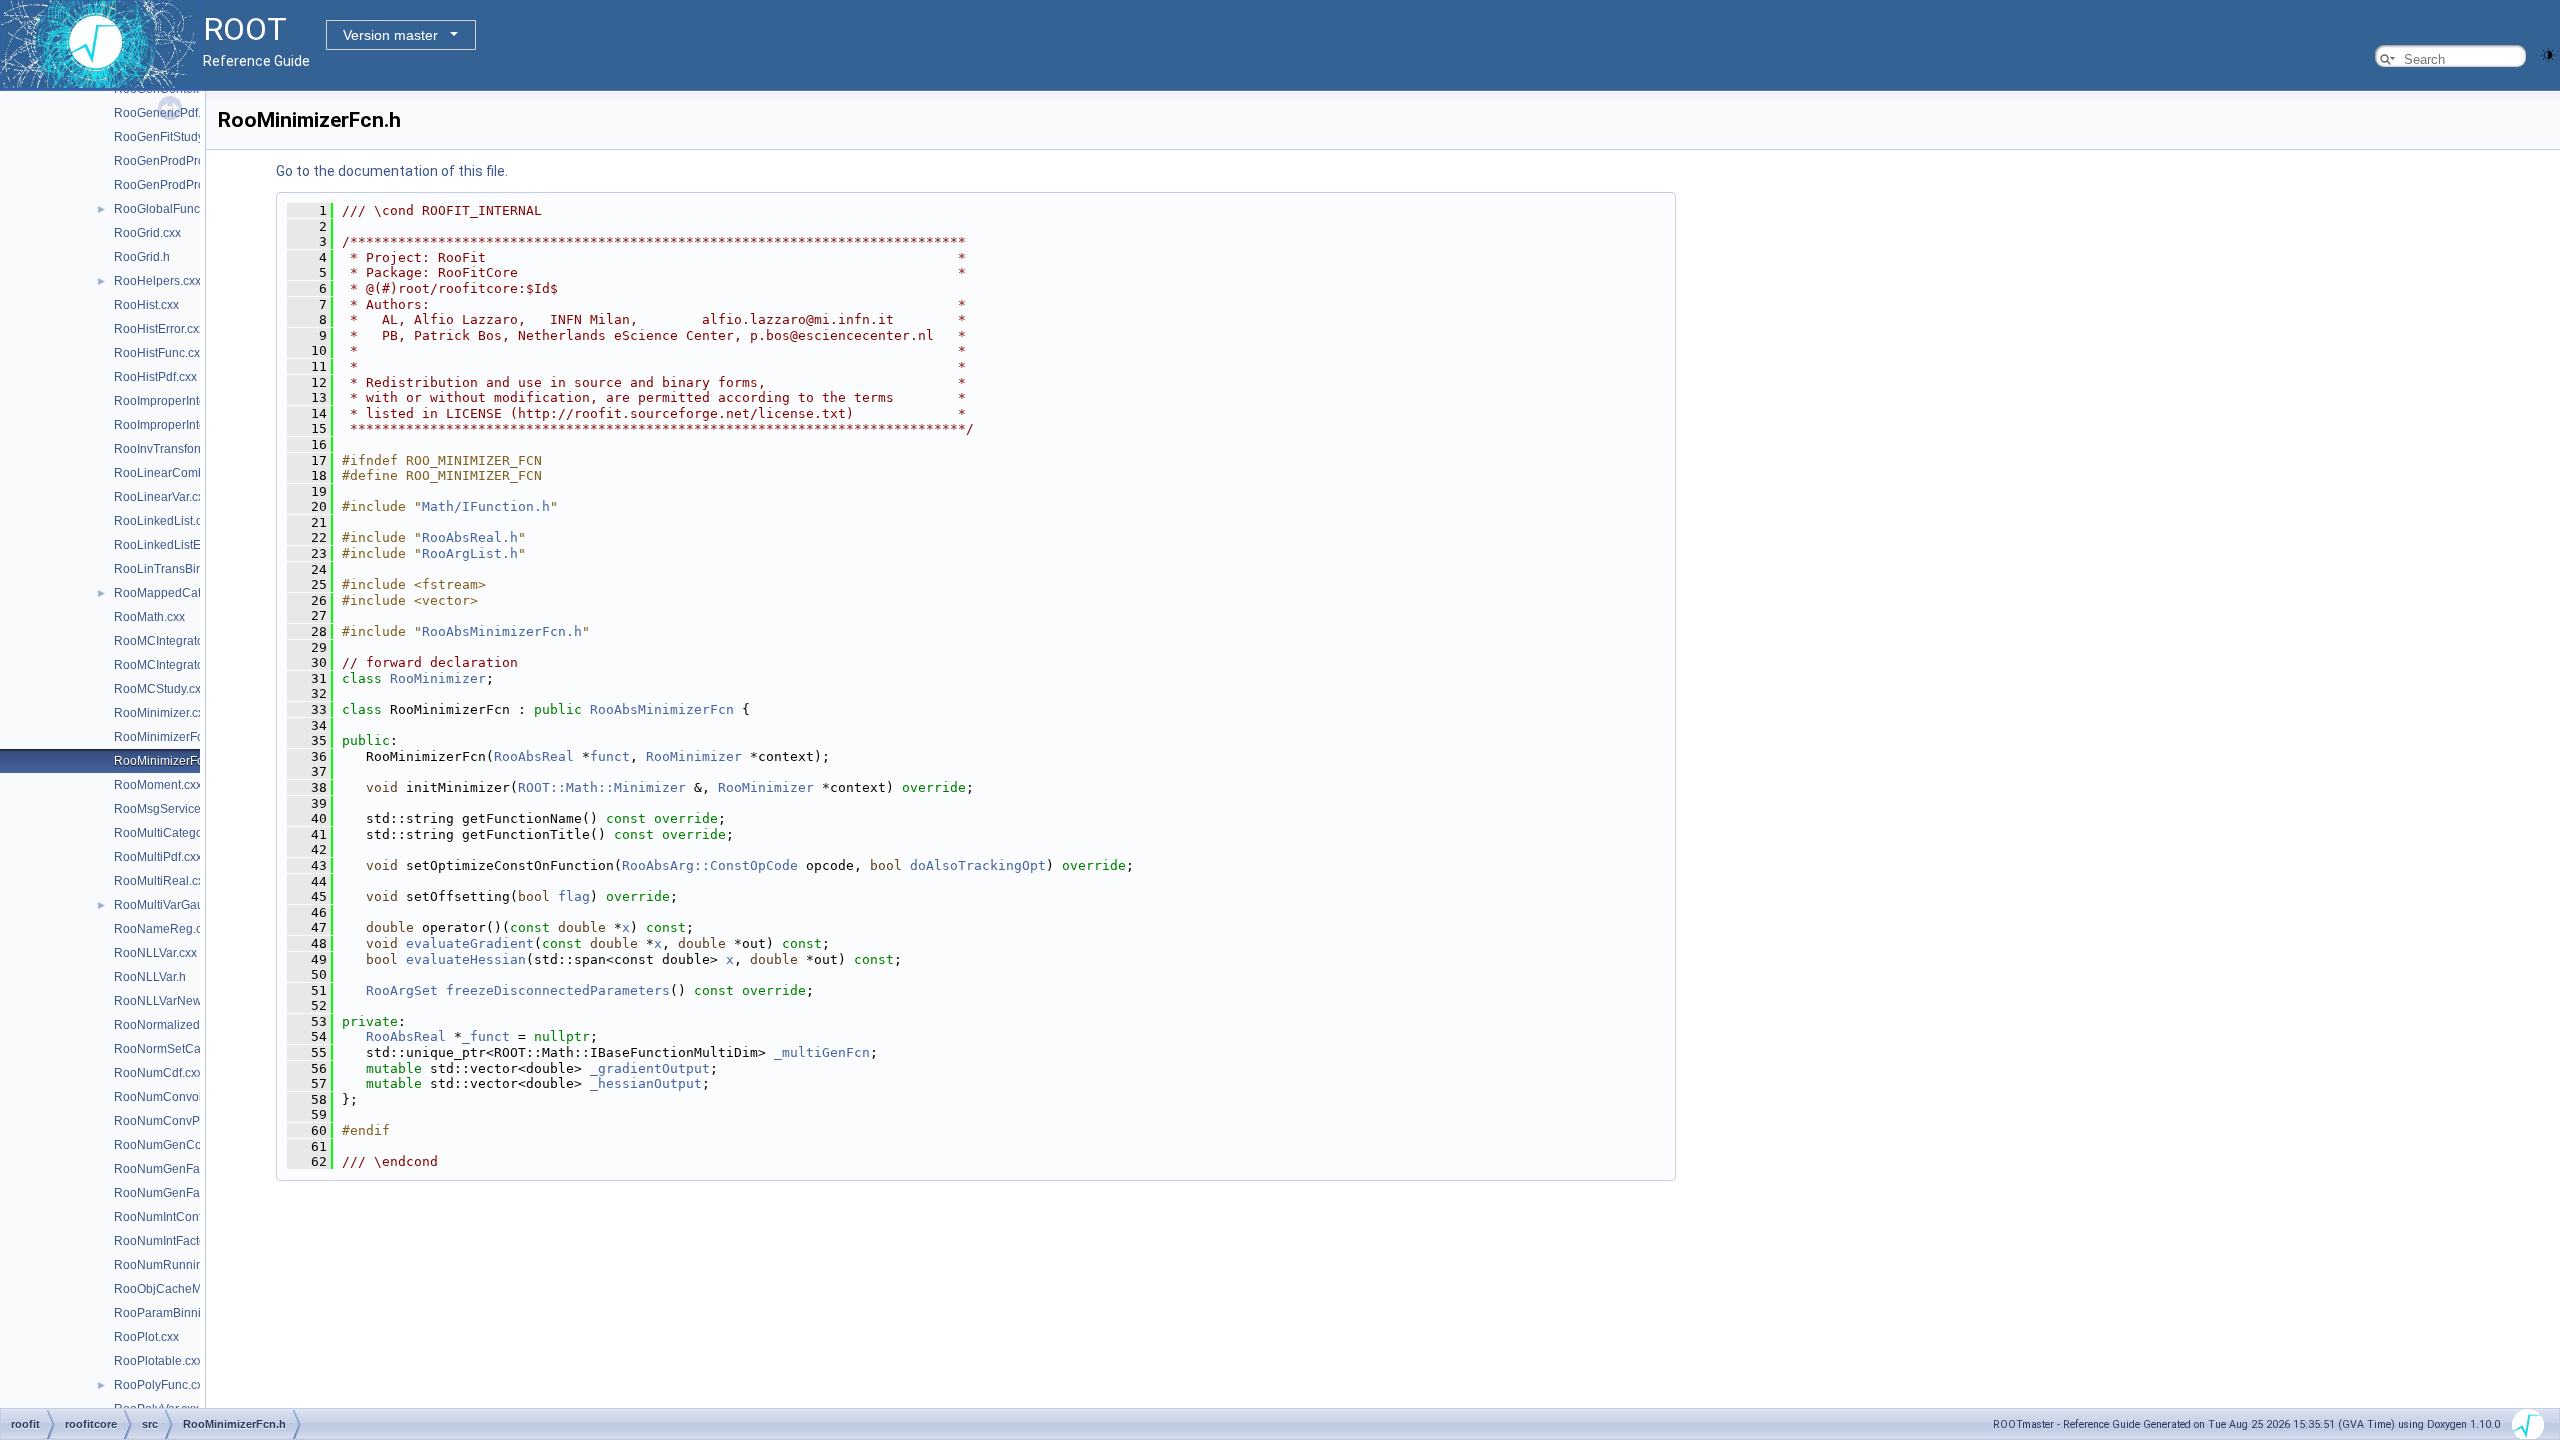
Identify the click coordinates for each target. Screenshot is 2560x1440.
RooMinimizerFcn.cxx (172, 737)
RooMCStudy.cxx (160, 689)
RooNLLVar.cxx (155, 953)
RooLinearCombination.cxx (188, 473)
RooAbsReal (534, 756)
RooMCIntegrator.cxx (171, 641)
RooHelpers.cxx (157, 281)
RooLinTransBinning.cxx (181, 569)
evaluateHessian (466, 959)
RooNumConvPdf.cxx (172, 1121)
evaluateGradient (470, 943)
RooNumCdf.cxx (158, 1073)
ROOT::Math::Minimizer (602, 787)
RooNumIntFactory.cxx (175, 1241)
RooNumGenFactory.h (174, 1193)
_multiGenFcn (822, 1052)
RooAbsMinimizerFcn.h (502, 631)
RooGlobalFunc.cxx (167, 209)
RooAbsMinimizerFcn (662, 709)
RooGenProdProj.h (166, 185)
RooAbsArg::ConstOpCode (710, 865)
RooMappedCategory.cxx (183, 593)
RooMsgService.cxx (168, 809)
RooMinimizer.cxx (162, 713)
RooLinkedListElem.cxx (178, 545)
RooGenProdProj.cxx (171, 161)
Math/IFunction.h (486, 506)
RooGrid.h (142, 257)
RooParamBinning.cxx (175, 1313)
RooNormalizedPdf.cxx (176, 1025)
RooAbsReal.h (470, 537)
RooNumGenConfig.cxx (178, 1145)
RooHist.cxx (146, 305)
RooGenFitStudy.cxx (169, 137)
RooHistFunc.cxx (160, 353)
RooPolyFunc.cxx (161, 1385)
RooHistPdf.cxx (155, 377)
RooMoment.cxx (158, 785)
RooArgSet (402, 990)
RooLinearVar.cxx (162, 497)
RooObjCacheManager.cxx (187, 1289)
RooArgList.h (470, 553)
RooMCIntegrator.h (165, 665)
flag (574, 896)
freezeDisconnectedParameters (558, 990)
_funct (486, 1036)
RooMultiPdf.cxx (158, 857)
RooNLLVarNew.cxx (168, 1001)
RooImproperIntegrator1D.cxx (194, 401)
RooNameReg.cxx (164, 929)
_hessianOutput (646, 1083)
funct (610, 756)
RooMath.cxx (149, 617)
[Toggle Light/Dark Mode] (2548, 53)
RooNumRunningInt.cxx (179, 1265)
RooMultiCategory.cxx (173, 833)
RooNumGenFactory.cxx (180, 1169)
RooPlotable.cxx (158, 1361)
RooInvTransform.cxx (171, 449)
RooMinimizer (438, 678)
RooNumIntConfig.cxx (173, 1217)
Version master (390, 35)
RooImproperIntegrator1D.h (189, 425)
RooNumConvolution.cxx (182, 1097)
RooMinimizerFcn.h (167, 761)
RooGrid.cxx (147, 233)
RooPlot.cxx (146, 1337)
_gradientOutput (650, 1068)
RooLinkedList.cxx (164, 521)
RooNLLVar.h (150, 977)
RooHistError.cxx (159, 329)
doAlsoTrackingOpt (978, 865)
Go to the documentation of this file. (392, 171)
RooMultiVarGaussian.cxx (184, 905)
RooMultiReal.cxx (162, 881)
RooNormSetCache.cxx (178, 1049)
